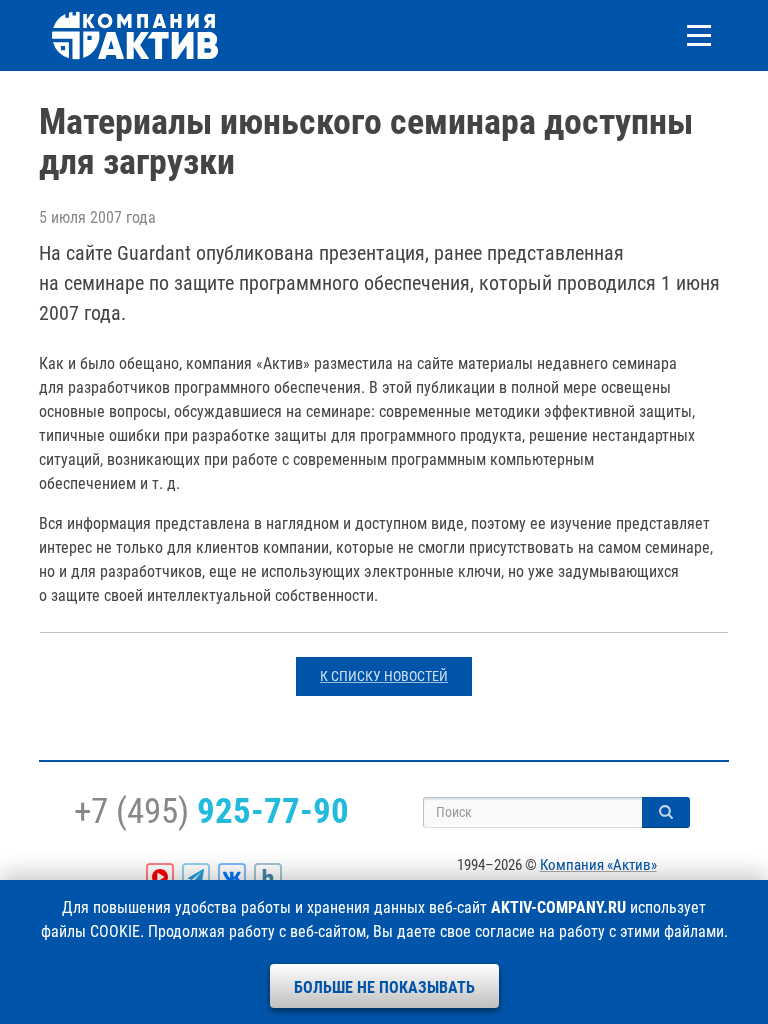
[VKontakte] (232, 877)
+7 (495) (211, 811)
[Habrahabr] (268, 877)
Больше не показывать (384, 987)
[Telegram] (196, 877)
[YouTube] (160, 877)
